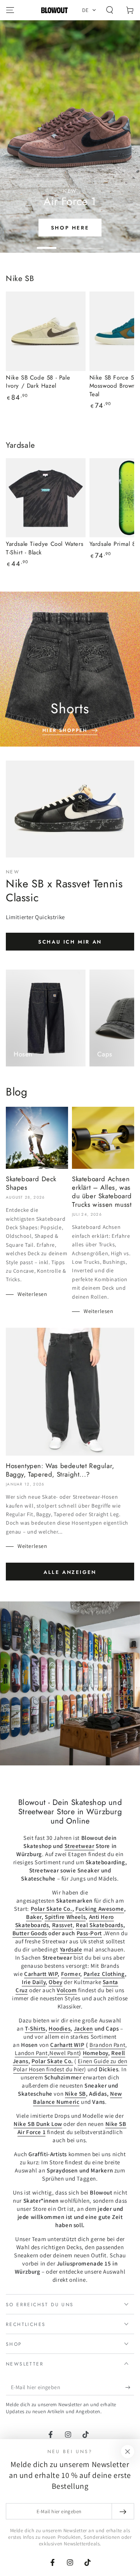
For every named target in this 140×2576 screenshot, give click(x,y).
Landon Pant (31, 2053)
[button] (89, 10)
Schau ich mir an (70, 942)
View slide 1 (47, 244)
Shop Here (70, 228)
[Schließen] (128, 2452)
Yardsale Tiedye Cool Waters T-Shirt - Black (45, 548)
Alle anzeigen (70, 1572)
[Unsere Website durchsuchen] (110, 10)
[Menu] (10, 10)
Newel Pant (64, 2053)
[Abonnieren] (130, 2388)
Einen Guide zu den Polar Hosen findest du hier (70, 2065)
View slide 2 (70, 244)
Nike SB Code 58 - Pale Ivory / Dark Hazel (38, 382)
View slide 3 (93, 244)
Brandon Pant (107, 2045)
